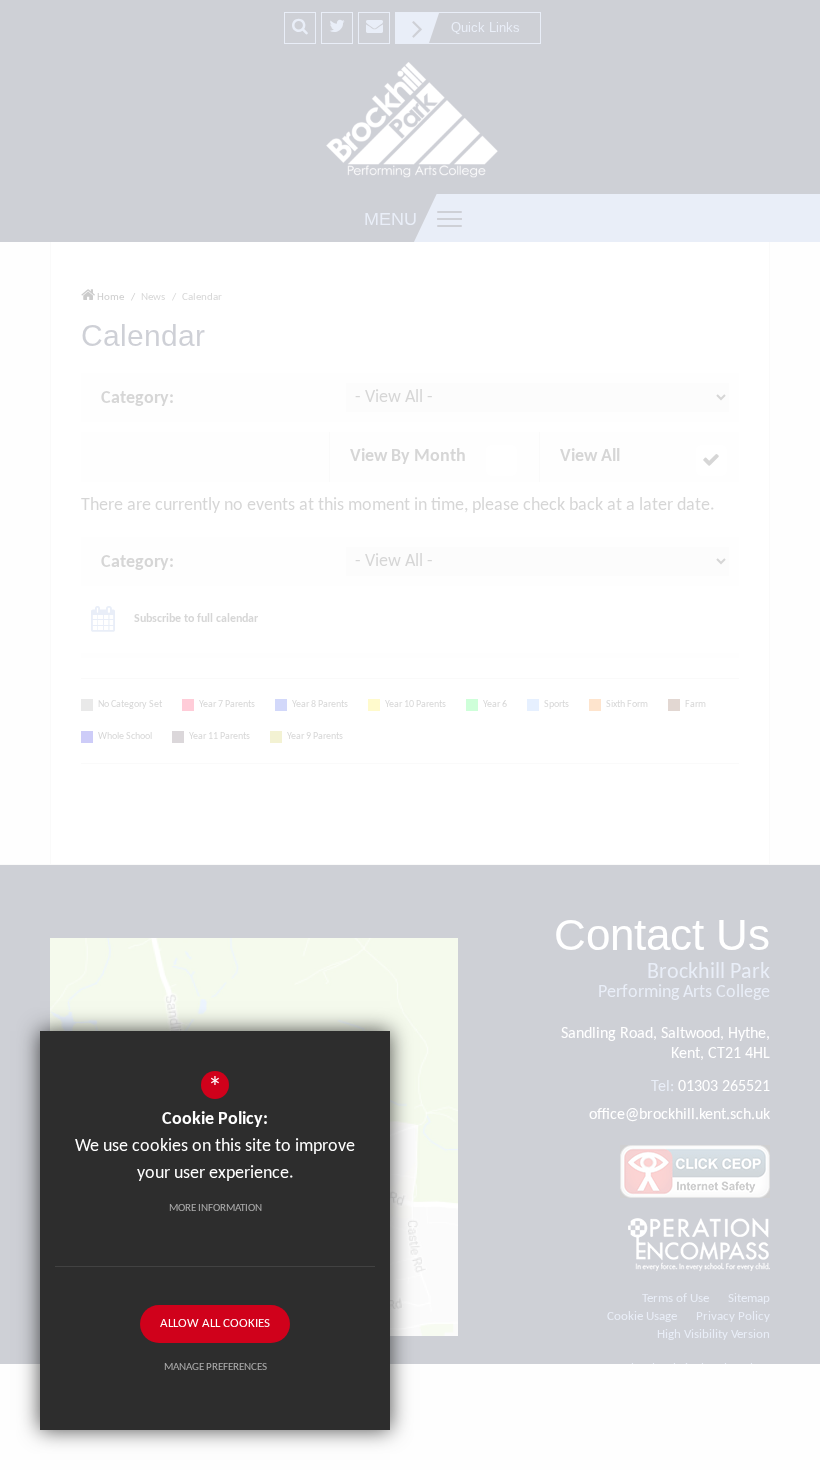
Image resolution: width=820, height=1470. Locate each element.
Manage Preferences (215, 1367)
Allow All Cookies (215, 1323)
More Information (215, 1208)
